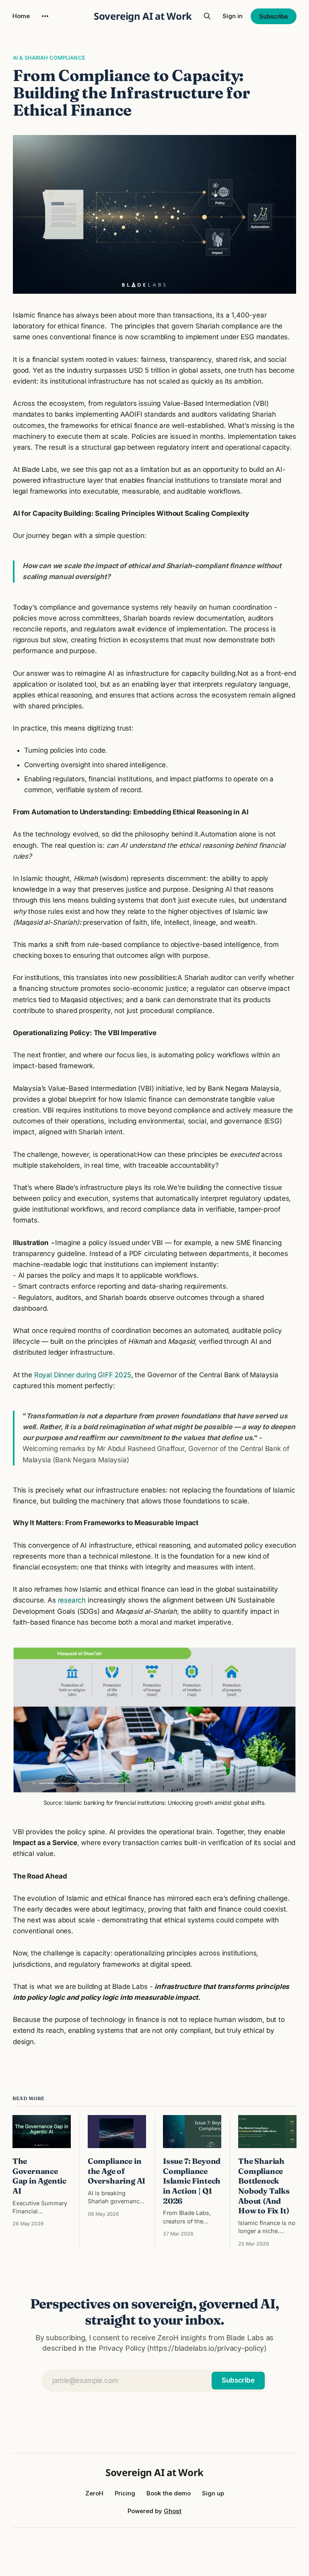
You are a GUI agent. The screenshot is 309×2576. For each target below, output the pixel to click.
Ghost (173, 2511)
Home (21, 16)
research (72, 1600)
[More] (45, 16)
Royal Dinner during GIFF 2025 (83, 1375)
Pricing (125, 2493)
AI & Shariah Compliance (49, 58)
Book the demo (169, 2493)
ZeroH (94, 2493)
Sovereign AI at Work (143, 16)
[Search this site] (207, 16)
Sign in (233, 16)
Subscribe (274, 16)
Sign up (213, 2493)
